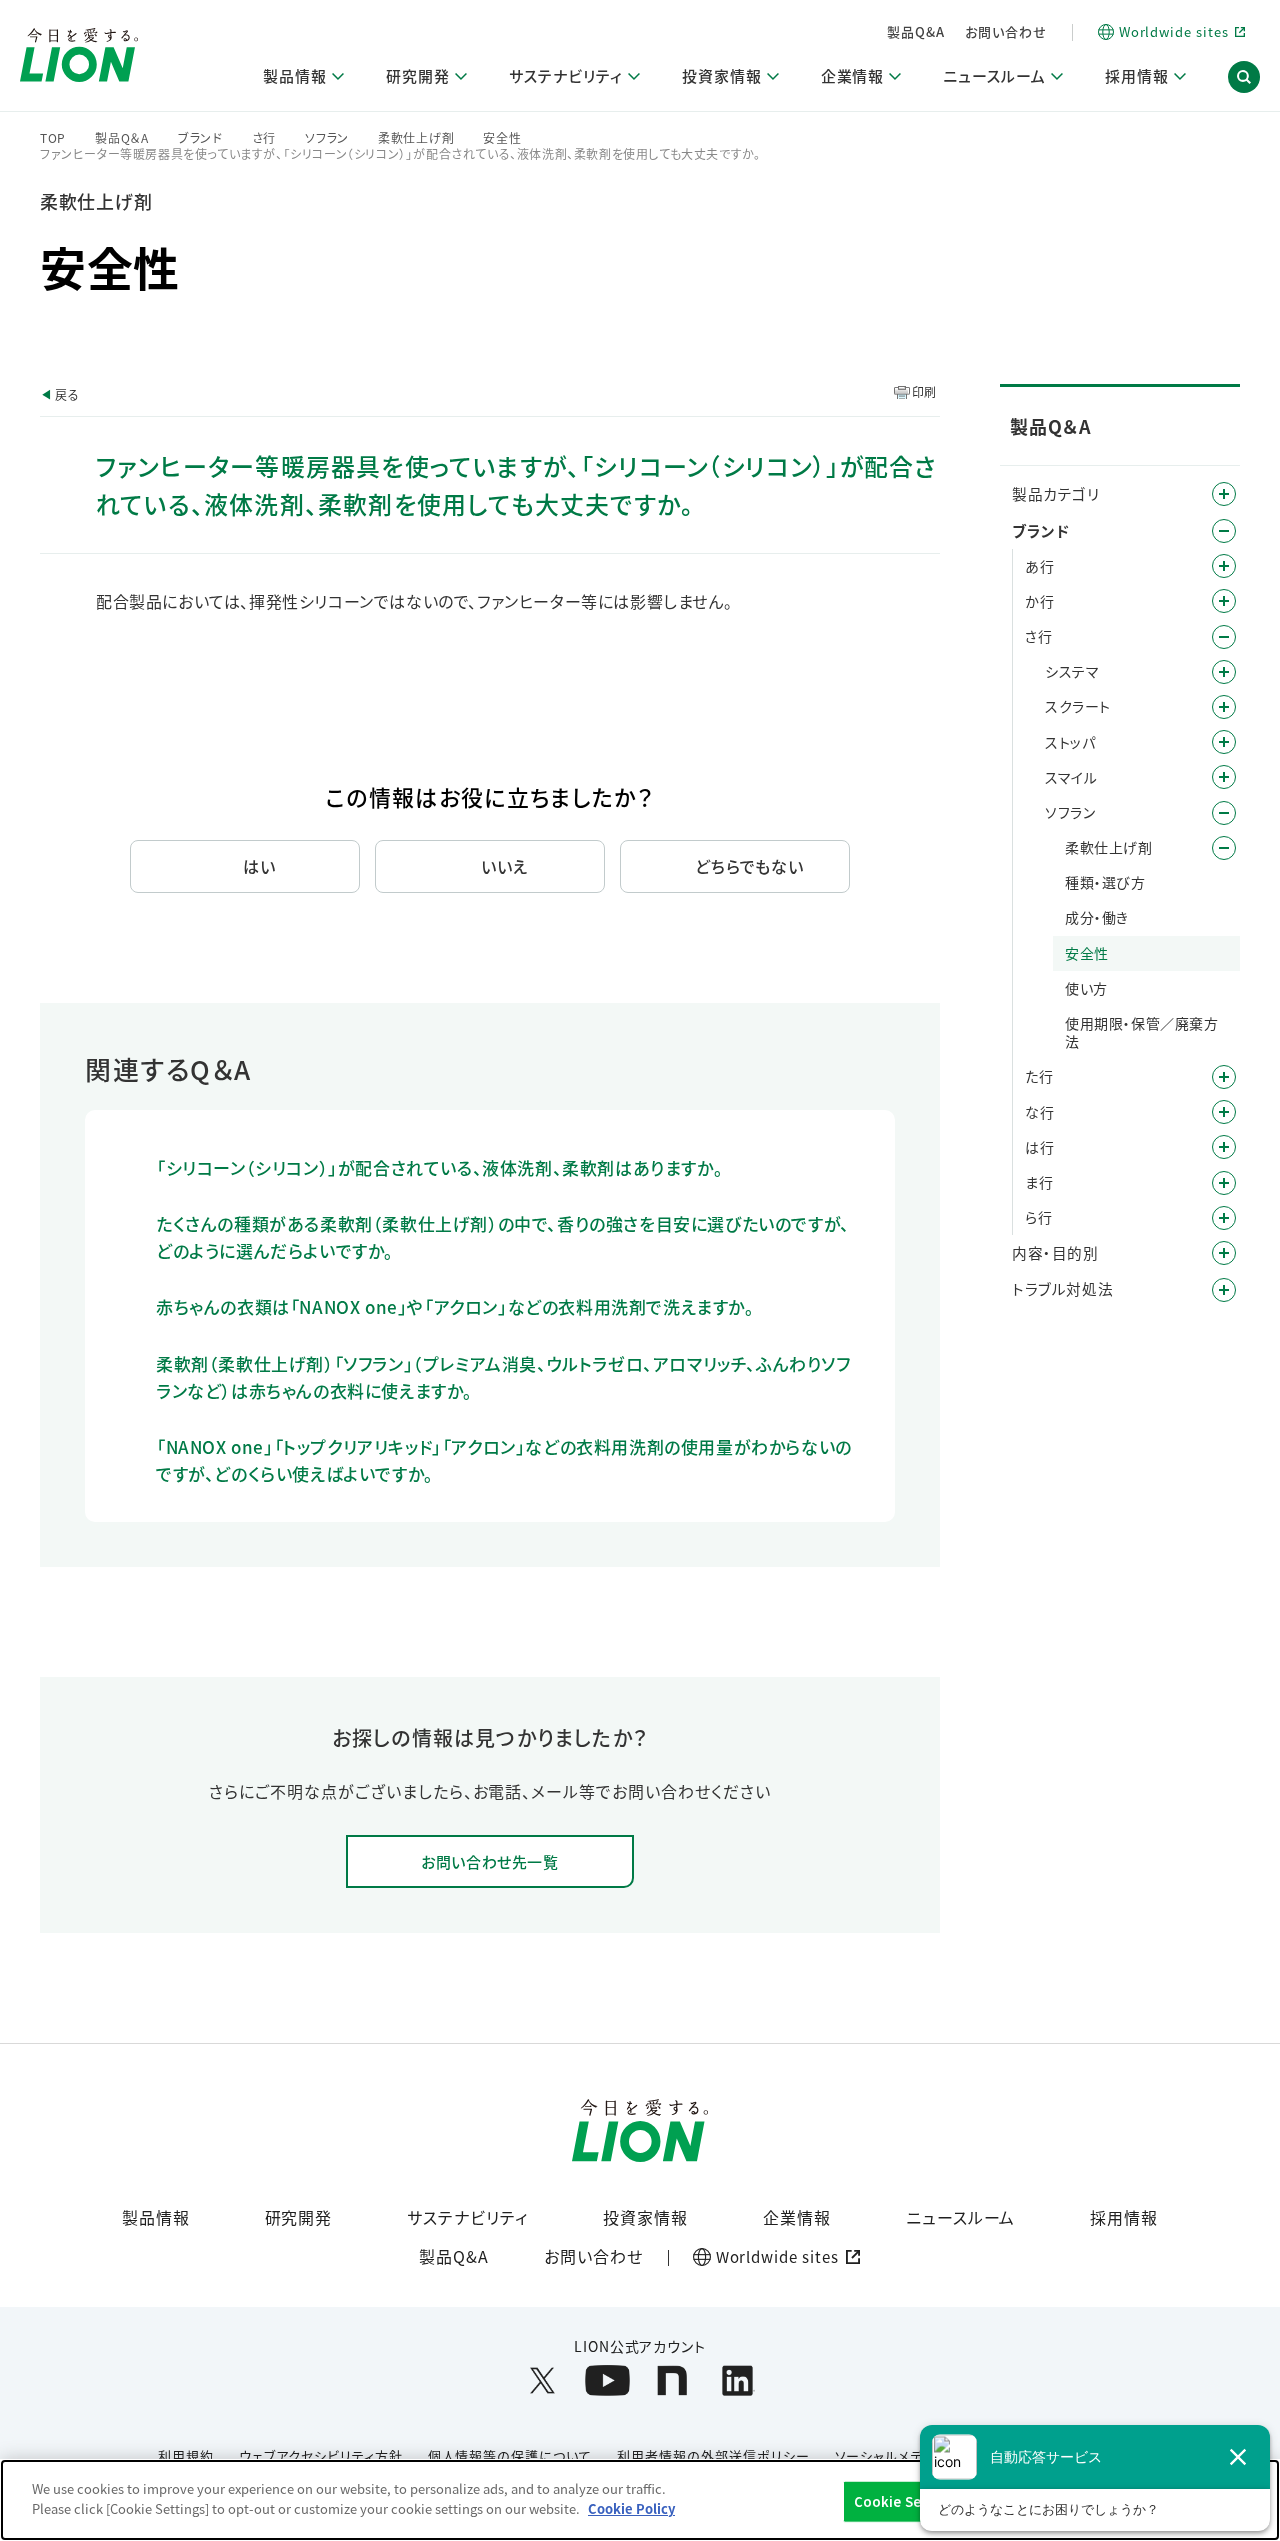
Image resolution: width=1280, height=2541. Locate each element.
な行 (1039, 1112)
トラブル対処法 (1062, 1288)
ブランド (200, 138)
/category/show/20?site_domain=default (1224, 672)
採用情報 (1124, 2217)
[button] (1244, 78)
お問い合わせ (1006, 31)
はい (259, 866)
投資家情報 (645, 2217)
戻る (67, 394)
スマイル (1071, 777)
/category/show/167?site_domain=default (1224, 1290)
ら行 (1038, 1217)
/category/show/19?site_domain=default (1224, 637)
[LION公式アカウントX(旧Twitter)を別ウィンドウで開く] (542, 2380)
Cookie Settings (908, 2501)
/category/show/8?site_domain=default (1224, 1253)
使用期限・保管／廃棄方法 (1142, 1032)
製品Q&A (916, 31)
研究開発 (299, 2217)
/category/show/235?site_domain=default (1224, 813)
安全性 (502, 138)
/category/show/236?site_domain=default (1224, 848)
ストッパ (1070, 742)
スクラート (1078, 706)
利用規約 (186, 2455)
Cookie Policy (631, 2507)
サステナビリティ (467, 2217)
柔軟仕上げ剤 (416, 138)
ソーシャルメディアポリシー (917, 2455)
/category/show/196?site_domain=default (1224, 1147)
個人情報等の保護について (510, 2455)
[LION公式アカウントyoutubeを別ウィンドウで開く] (607, 2380)
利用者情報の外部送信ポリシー (713, 2455)
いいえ (504, 866)
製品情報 (156, 2217)
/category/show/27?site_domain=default (1224, 1112)
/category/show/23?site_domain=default (1224, 1077)
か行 (1039, 601)
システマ (1072, 671)
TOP (53, 138)
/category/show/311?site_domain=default (1224, 777)
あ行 (1039, 566)
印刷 (924, 391)
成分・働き (1097, 917)
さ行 (264, 138)
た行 (1039, 1076)
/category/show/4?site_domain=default (1224, 494)
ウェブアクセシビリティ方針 (320, 2455)
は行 (1039, 1147)
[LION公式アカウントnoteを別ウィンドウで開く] (672, 2380)
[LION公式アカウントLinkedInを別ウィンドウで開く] (737, 2380)
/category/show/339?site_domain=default (1224, 1183)
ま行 (1039, 1182)
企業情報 (797, 2217)
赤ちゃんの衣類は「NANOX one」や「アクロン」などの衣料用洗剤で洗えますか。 (455, 1306)
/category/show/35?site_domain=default (1224, 566)
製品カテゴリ (1056, 493)
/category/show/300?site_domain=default (1224, 742)
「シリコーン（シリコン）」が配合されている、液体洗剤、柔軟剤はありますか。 (439, 1167)
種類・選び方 (1105, 882)
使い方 (1086, 988)
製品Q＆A (122, 138)
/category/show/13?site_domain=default (1224, 601)
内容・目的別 (1055, 1252)
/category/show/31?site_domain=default (1224, 1218)
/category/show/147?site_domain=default (1224, 707)
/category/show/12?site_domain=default (1224, 531)
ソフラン (327, 138)
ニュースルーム (961, 2217)
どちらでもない (750, 866)
